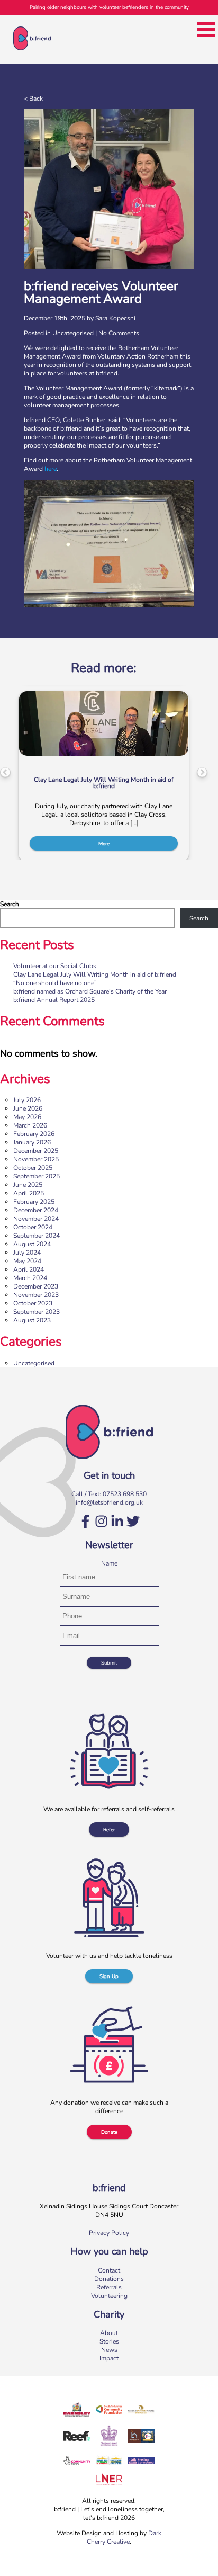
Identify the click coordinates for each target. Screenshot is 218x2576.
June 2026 (28, 1108)
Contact (109, 2270)
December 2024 (36, 1210)
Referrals (109, 2287)
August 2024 (32, 1244)
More (104, 843)
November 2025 (36, 1159)
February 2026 (34, 1134)
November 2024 (36, 1219)
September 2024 (37, 1236)
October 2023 (33, 1303)
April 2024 (29, 1269)
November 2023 (36, 1295)
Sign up (109, 1976)
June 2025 (28, 1185)
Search (10, 904)
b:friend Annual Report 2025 (54, 1000)
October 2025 (33, 1168)
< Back (33, 99)
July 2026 (27, 1100)
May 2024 (27, 1261)
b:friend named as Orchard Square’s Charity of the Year (90, 991)
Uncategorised (73, 333)
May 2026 (27, 1117)
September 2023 (37, 1312)
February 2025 (34, 1202)
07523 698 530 (125, 1494)
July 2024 (27, 1253)
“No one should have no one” (55, 983)
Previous (5, 773)
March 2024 (30, 1278)
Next (202, 773)
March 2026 (30, 1125)
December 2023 (36, 1286)
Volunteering (109, 2296)
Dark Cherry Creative (124, 2537)
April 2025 (29, 1193)
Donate (109, 2132)
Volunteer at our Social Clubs (55, 966)
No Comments (119, 333)
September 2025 (37, 1176)
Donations (109, 2279)
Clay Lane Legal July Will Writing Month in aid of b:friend (95, 974)
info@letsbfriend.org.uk (109, 1502)
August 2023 (32, 1320)
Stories (109, 2341)
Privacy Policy (109, 2233)
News (109, 2350)
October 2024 (33, 1227)
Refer (109, 1830)
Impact (109, 2358)
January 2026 (32, 1142)
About (109, 2333)
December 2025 (36, 1151)
